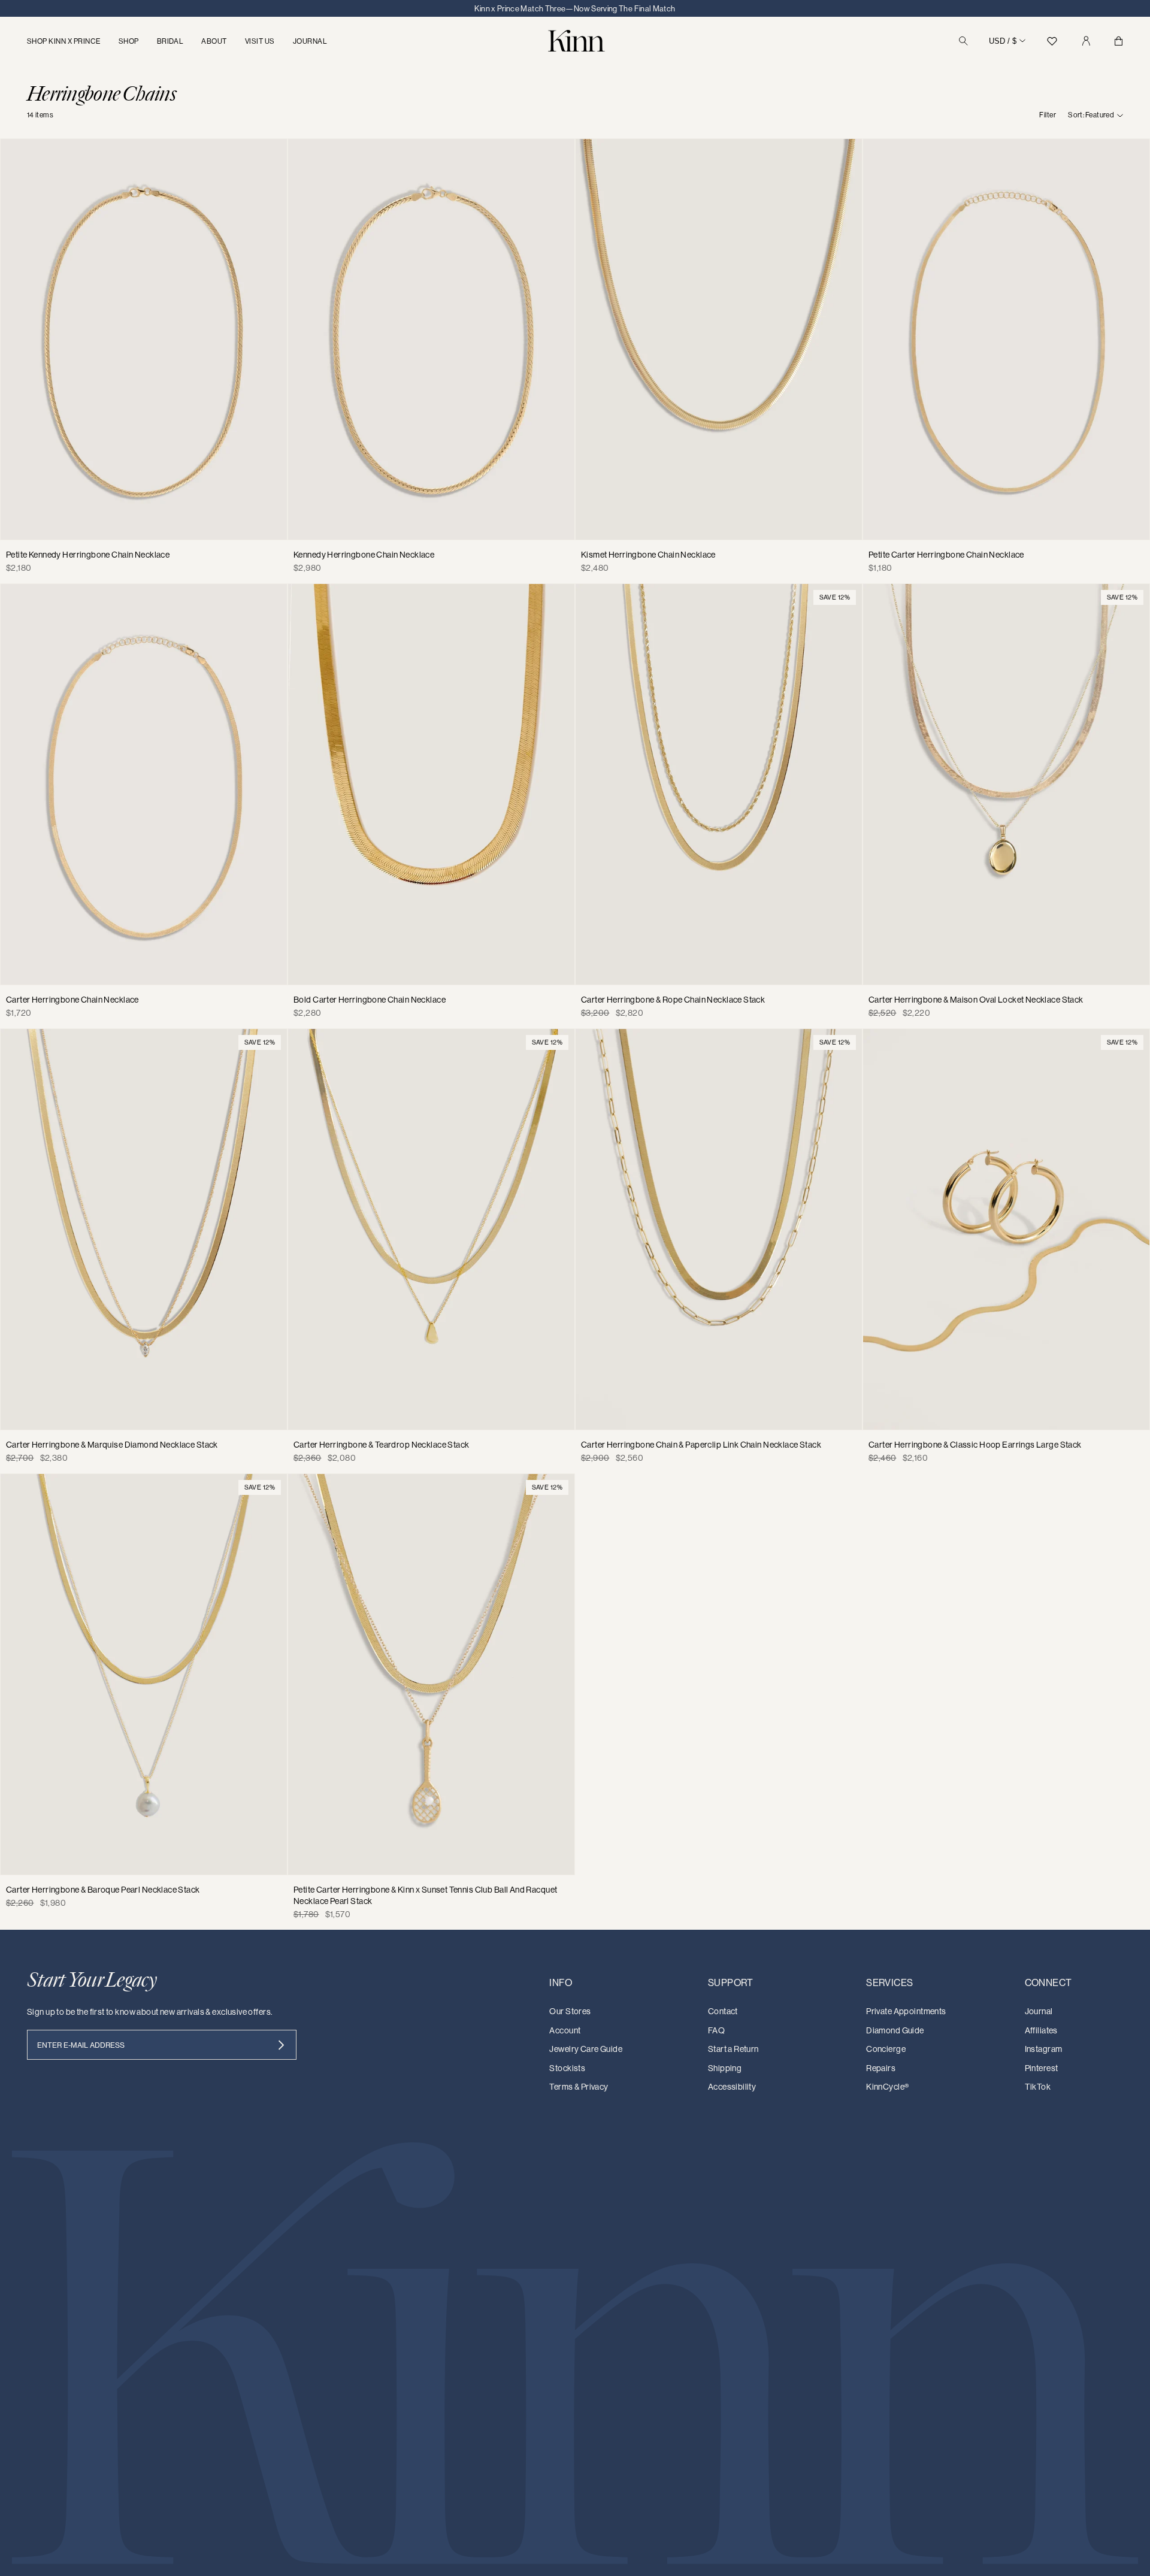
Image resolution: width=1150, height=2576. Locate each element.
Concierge (886, 2049)
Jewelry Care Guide (586, 2049)
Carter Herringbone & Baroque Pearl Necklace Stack (103, 1890)
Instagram (1044, 2049)
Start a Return (733, 2049)
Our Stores (570, 2011)
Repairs (881, 2068)
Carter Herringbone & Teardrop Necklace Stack (381, 1445)
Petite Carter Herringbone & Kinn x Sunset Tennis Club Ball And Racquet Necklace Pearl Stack (425, 1896)
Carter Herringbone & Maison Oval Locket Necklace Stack (976, 1000)
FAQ (716, 2030)
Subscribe (281, 2045)
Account (565, 2030)
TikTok (1038, 2087)
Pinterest (1042, 2068)
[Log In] (1086, 41)
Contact (723, 2011)
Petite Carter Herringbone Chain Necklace (946, 555)
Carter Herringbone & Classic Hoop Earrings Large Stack (975, 1445)
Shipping (725, 2068)
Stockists (567, 2068)
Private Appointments (906, 2011)
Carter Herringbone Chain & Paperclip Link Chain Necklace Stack (701, 1445)
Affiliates (1041, 2030)
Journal (1039, 2011)
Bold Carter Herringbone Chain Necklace (370, 1000)
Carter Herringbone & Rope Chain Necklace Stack (673, 1000)
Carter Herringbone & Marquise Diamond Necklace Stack (112, 1445)
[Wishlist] (1052, 41)
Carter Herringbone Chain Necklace (72, 1000)
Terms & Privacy (579, 2087)
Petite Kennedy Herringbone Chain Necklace (88, 555)
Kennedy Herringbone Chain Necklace (364, 555)
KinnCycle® (887, 2087)
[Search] (963, 41)
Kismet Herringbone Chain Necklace (648, 555)
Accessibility (732, 2087)
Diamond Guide (895, 2030)
